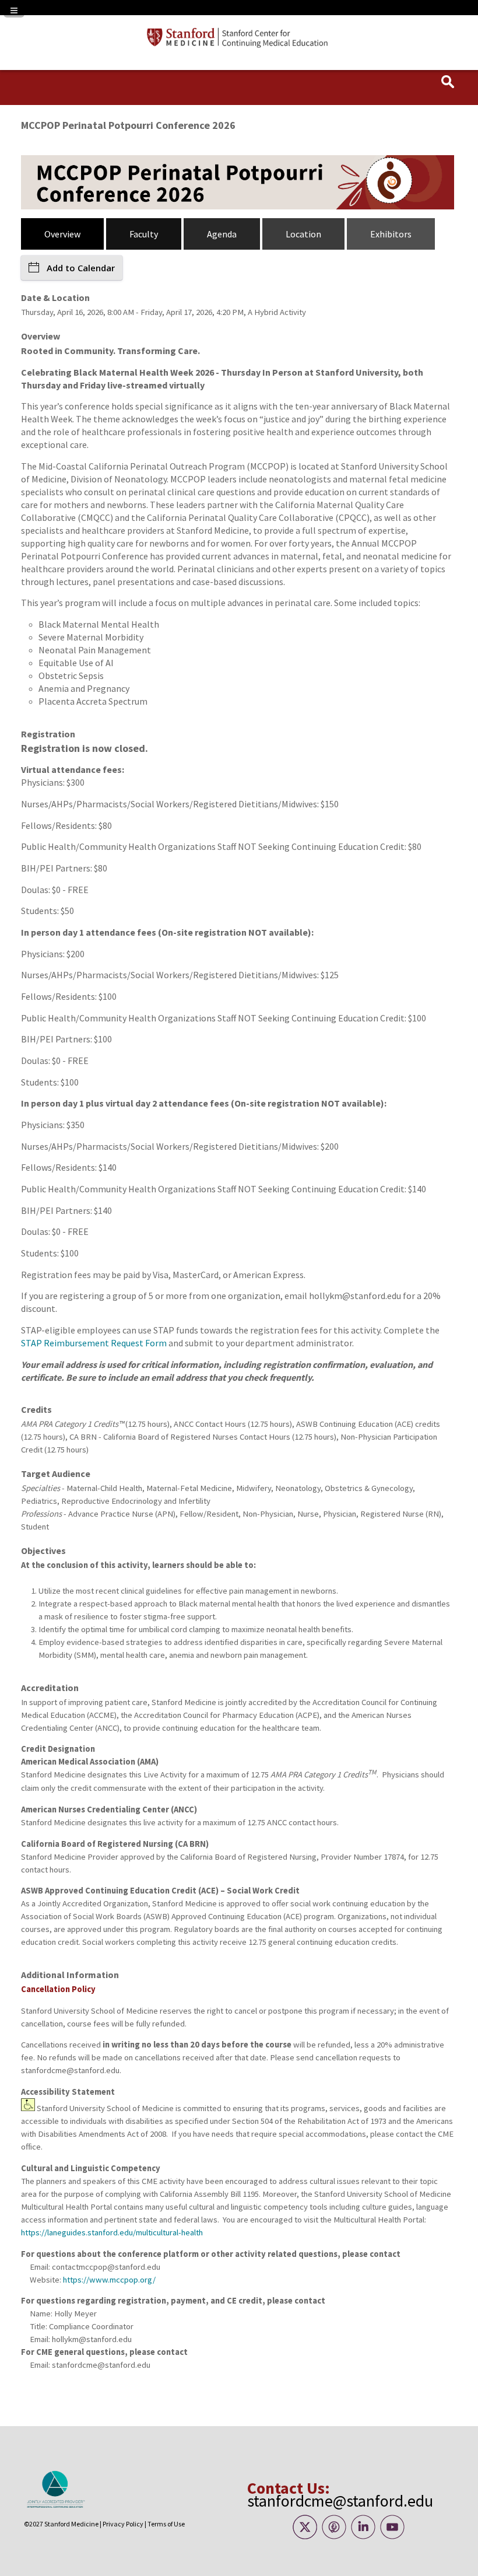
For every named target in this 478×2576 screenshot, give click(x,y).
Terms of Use (166, 2524)
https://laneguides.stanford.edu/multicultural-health (112, 2232)
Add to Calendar (81, 268)
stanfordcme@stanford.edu (340, 2501)
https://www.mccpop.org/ (109, 2280)
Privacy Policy (123, 2524)
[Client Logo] (239, 45)
